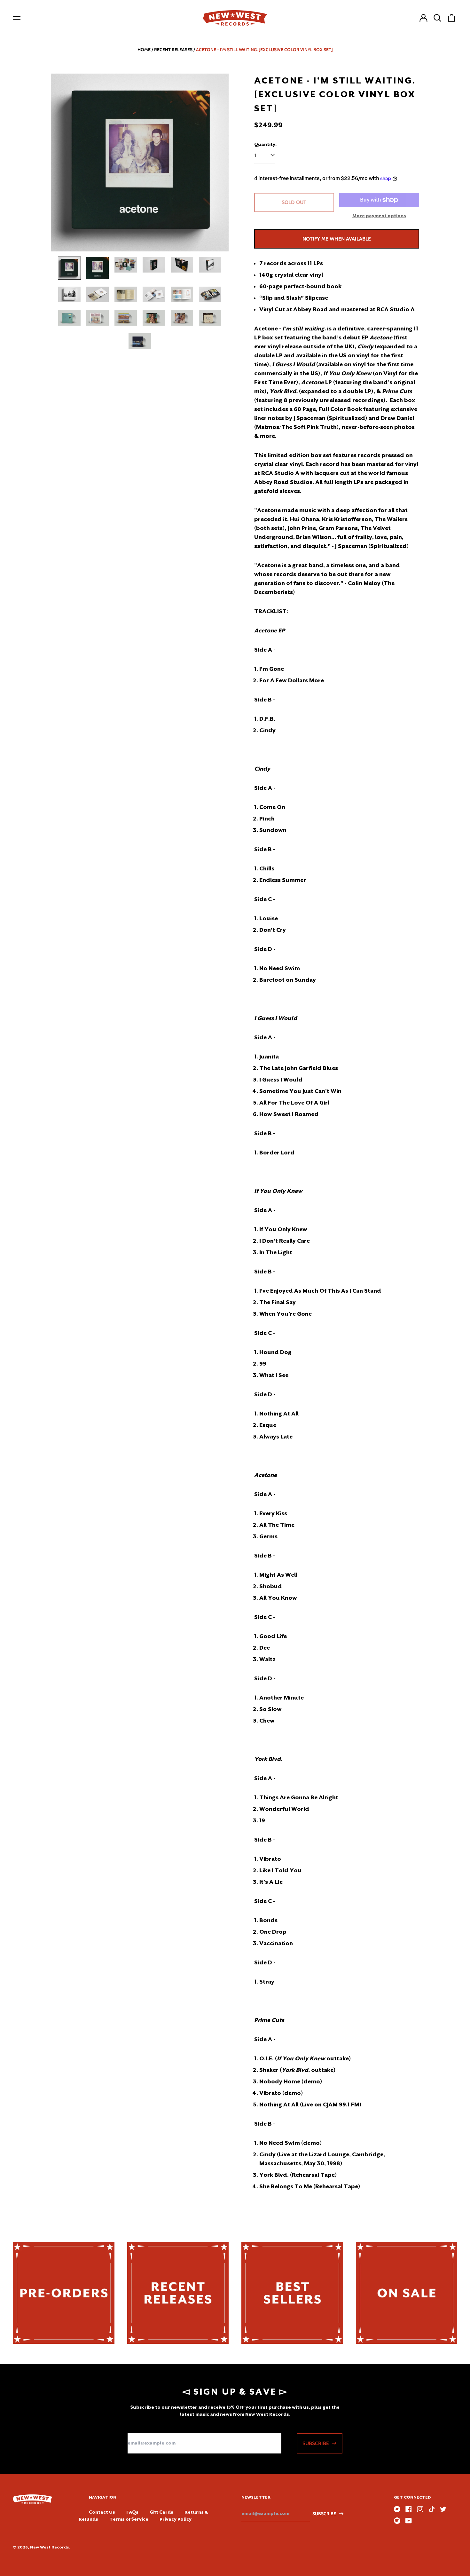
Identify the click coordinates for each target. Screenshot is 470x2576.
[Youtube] (409, 2521)
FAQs (132, 2512)
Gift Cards (161, 2512)
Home (144, 50)
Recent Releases (173, 50)
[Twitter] (443, 2509)
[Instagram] (420, 2509)
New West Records (50, 2547)
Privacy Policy (176, 2519)
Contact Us (102, 2512)
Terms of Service (129, 2519)
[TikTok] (432, 2509)
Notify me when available (337, 239)
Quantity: (265, 144)
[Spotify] (397, 2521)
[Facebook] (409, 2509)
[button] (437, 18)
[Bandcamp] (397, 2509)
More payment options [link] (379, 216)
